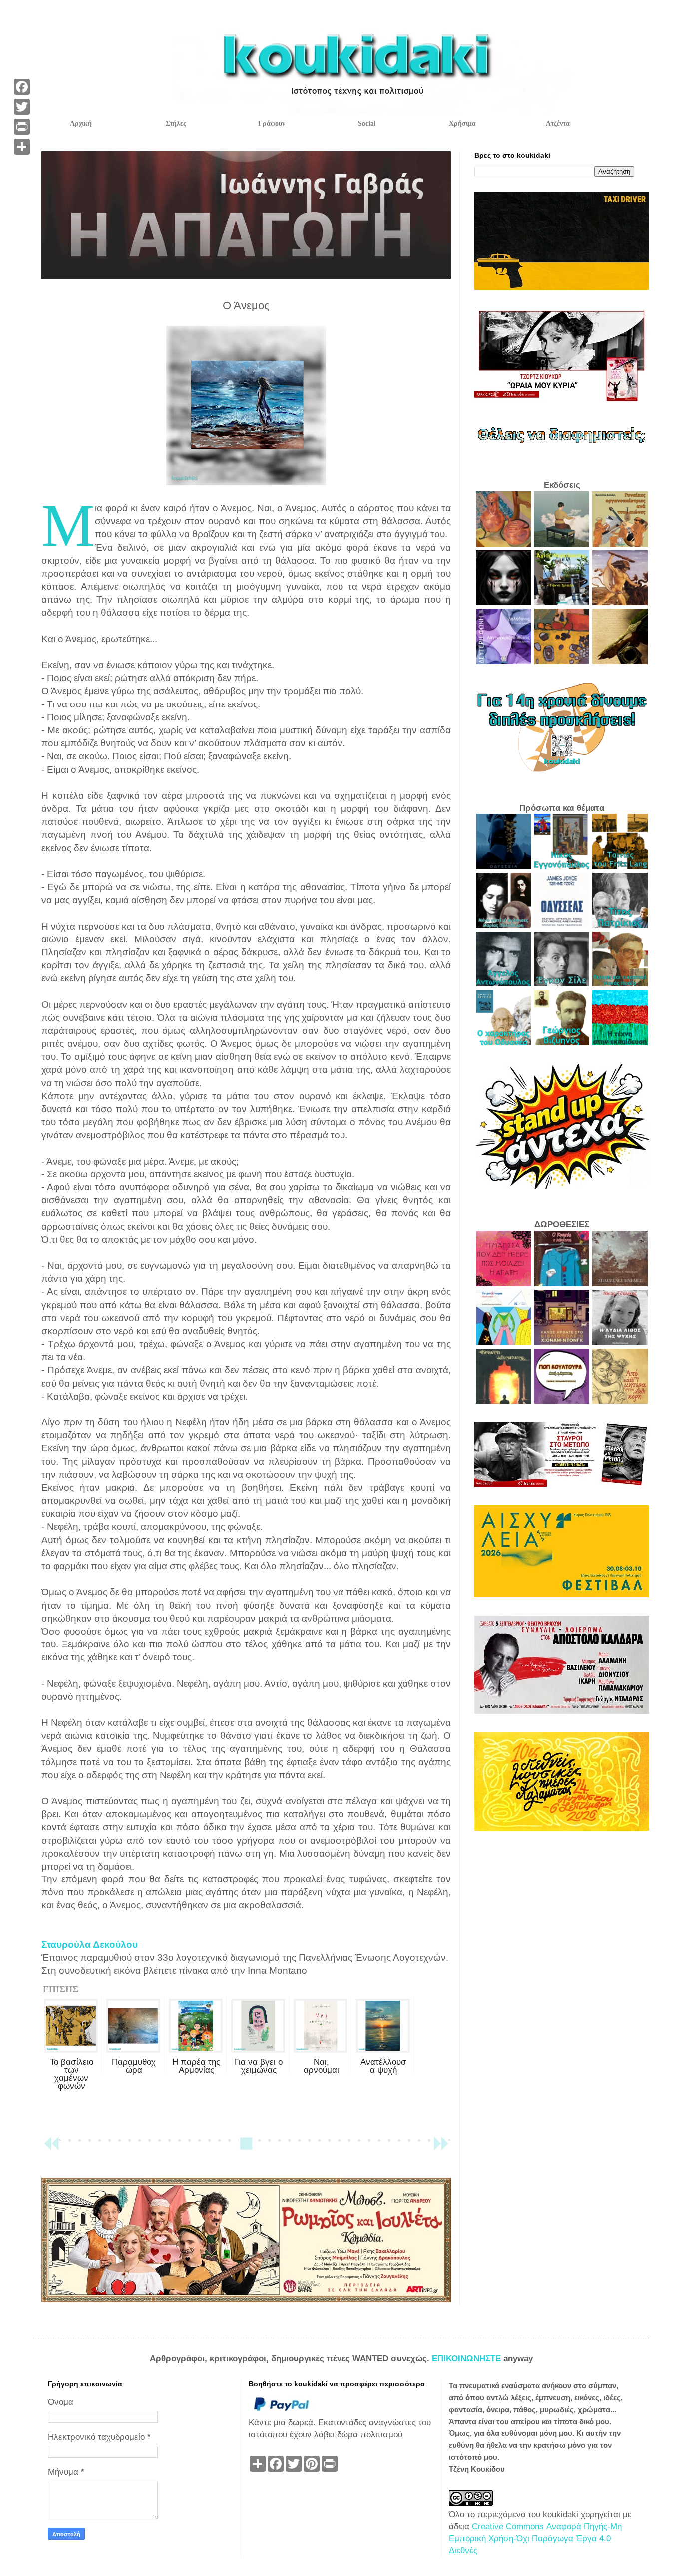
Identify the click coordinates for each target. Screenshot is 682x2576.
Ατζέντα (558, 123)
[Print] (22, 127)
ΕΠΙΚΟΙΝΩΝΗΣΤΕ (468, 2359)
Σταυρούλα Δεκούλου (90, 1945)
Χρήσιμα (462, 123)
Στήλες (176, 123)
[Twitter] (22, 107)
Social (367, 123)
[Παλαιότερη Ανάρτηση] (441, 2148)
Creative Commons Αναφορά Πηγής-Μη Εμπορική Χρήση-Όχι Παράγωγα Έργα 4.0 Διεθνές (535, 2538)
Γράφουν (272, 123)
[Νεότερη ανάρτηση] (51, 2148)
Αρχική (81, 123)
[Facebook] (22, 87)
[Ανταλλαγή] (22, 147)
